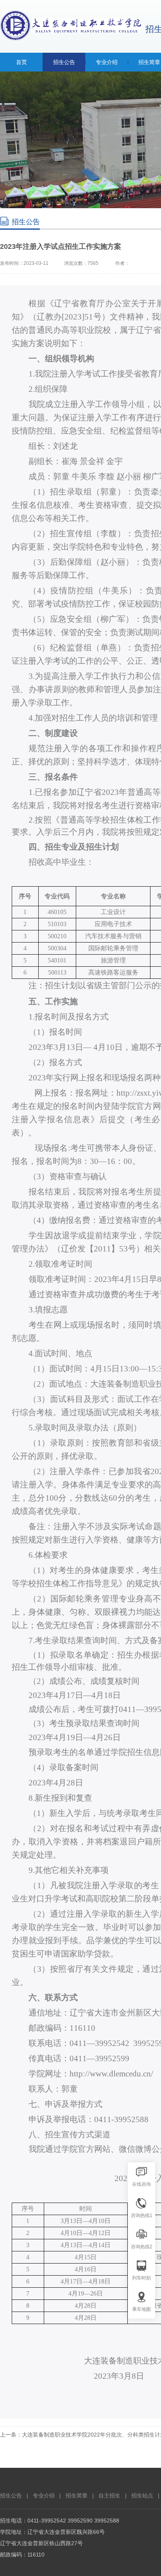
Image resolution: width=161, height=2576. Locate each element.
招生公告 (11, 2496)
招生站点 (142, 2496)
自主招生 (109, 2496)
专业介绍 (44, 2496)
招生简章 (77, 2496)
